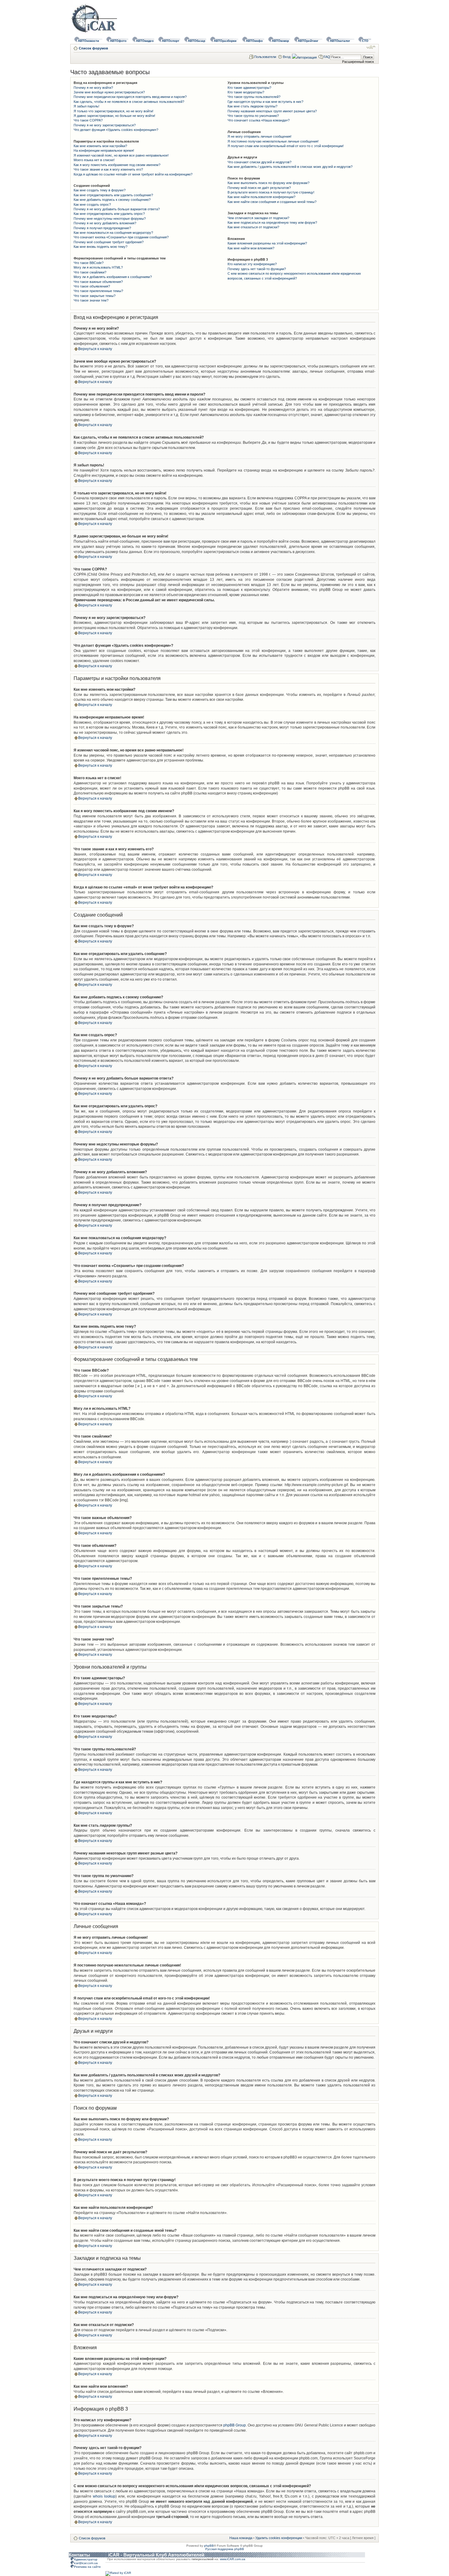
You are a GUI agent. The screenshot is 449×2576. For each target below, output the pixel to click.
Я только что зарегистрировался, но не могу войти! (113, 111)
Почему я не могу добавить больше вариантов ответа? (117, 209)
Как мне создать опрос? (92, 204)
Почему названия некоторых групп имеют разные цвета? (272, 111)
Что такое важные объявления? (98, 282)
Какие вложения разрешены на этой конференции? (267, 243)
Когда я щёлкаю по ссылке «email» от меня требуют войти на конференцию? (133, 174)
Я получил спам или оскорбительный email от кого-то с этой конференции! (286, 146)
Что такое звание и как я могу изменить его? (108, 169)
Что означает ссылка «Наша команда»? (259, 120)
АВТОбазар (197, 41)
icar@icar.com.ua (86, 2563)
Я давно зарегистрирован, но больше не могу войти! (114, 116)
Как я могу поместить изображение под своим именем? (117, 165)
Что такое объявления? (92, 286)
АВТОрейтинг (308, 41)
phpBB (209, 2546)
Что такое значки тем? (91, 300)
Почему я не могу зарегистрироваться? (105, 125)
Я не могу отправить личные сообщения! (259, 136)
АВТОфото (118, 41)
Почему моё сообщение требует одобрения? (109, 242)
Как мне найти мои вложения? (251, 248)
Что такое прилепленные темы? (98, 291)
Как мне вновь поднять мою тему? (100, 247)
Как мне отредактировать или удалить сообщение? (113, 195)
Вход (287, 57)
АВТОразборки (225, 41)
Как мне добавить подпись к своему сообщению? (112, 200)
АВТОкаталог (340, 41)
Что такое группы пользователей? (254, 97)
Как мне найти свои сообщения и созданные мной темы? (272, 202)
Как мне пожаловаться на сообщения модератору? (113, 233)
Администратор (86, 2559)
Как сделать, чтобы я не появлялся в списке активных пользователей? (129, 102)
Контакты (79, 2555)
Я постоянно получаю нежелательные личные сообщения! (273, 141)
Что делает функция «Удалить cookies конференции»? (116, 130)
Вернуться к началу (95, 349)
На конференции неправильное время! (104, 150)
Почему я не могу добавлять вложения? (105, 223)
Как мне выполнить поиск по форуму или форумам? (268, 183)
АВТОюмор (280, 41)
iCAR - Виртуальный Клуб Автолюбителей (156, 2555)
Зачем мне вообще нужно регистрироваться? (109, 92)
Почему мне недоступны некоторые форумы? (110, 219)
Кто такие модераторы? (246, 92)
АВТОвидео (145, 41)
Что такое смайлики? (90, 272)
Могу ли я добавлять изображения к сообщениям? (113, 277)
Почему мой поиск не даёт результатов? (259, 188)
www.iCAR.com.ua (233, 2559)
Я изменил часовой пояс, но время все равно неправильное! (121, 155)
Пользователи (265, 57)
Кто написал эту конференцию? (252, 264)
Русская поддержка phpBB (225, 2549)
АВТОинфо (254, 41)
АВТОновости (88, 41)
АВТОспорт (171, 41)
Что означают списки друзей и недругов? (259, 162)
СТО (365, 41)
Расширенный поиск (358, 62)
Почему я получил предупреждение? (102, 228)
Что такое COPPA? (88, 120)
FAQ (327, 57)
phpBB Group (235, 2425)
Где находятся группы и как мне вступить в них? (265, 102)
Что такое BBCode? (89, 263)
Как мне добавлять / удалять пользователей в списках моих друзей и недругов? (290, 167)
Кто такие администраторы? (249, 88)
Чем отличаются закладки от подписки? (258, 218)
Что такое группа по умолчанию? (253, 116)
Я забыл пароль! (86, 106)
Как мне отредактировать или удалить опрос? (109, 214)
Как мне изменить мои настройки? (100, 146)
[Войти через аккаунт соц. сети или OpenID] (304, 56)
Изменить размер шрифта (371, 47)
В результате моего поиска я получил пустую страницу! (271, 192)
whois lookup (104, 2496)
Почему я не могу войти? (93, 88)
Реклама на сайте (87, 2567)
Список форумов (93, 48)
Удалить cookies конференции (279, 2538)
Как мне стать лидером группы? (252, 106)
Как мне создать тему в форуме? (100, 190)
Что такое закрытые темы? (95, 296)
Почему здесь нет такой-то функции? (257, 269)
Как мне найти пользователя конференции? (261, 197)
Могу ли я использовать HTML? (98, 267)
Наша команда (241, 2538)
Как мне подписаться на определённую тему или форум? (272, 223)
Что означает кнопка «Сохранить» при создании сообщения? (121, 237)
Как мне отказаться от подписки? (253, 227)
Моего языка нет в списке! (94, 160)
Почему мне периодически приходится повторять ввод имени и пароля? (130, 97)
